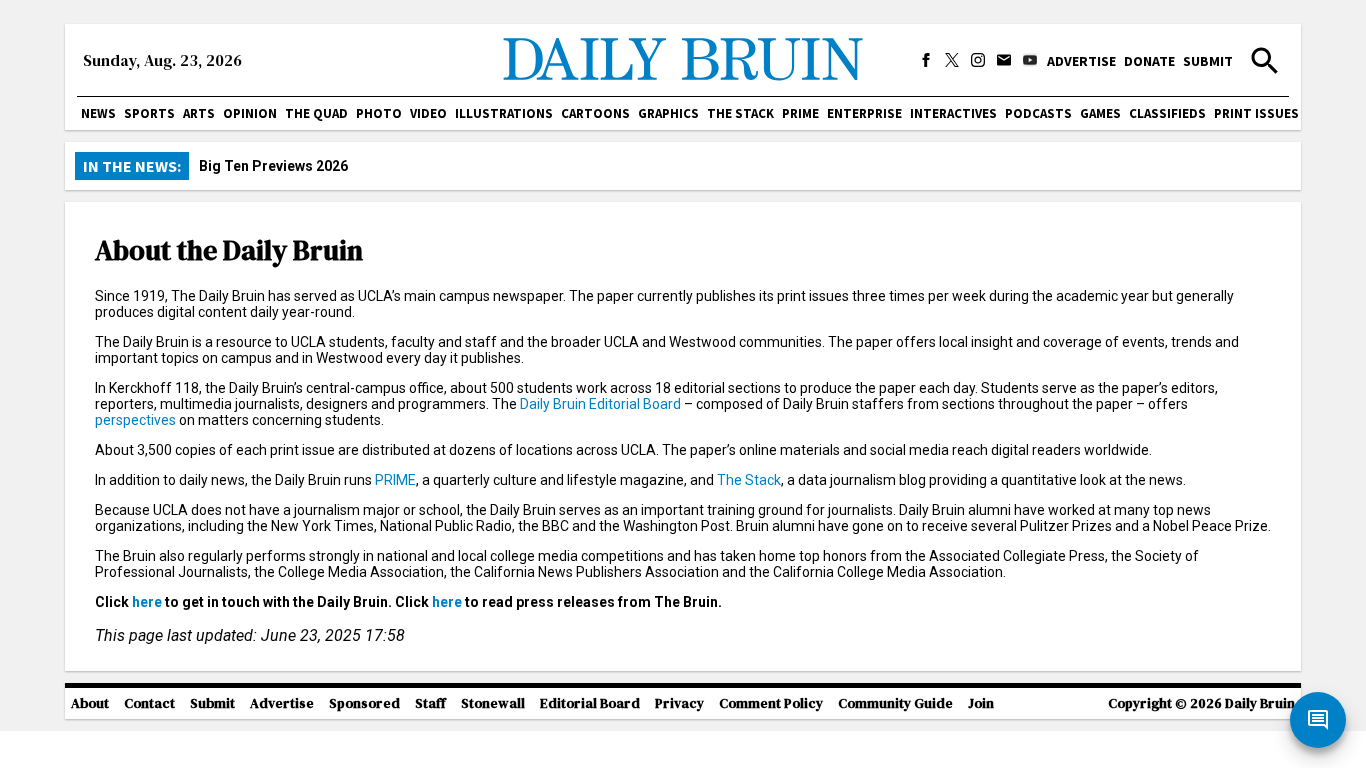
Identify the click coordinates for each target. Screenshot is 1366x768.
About (90, 703)
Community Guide (895, 703)
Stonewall (493, 703)
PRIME (800, 113)
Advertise (1081, 61)
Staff (430, 703)
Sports (149, 113)
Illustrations (504, 113)
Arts (199, 113)
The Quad (316, 113)
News (98, 113)
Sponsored (364, 703)
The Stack (740, 113)
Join (981, 703)
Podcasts (1038, 113)
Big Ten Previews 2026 (273, 166)
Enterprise (864, 113)
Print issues (1256, 113)
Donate (1149, 61)
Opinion (250, 113)
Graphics (668, 113)
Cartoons (595, 113)
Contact (149, 703)
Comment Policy (771, 703)
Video (428, 113)
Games (1100, 113)
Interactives (953, 113)
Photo (379, 113)
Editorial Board (590, 703)
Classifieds (1167, 113)
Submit (1208, 61)
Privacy (679, 703)
